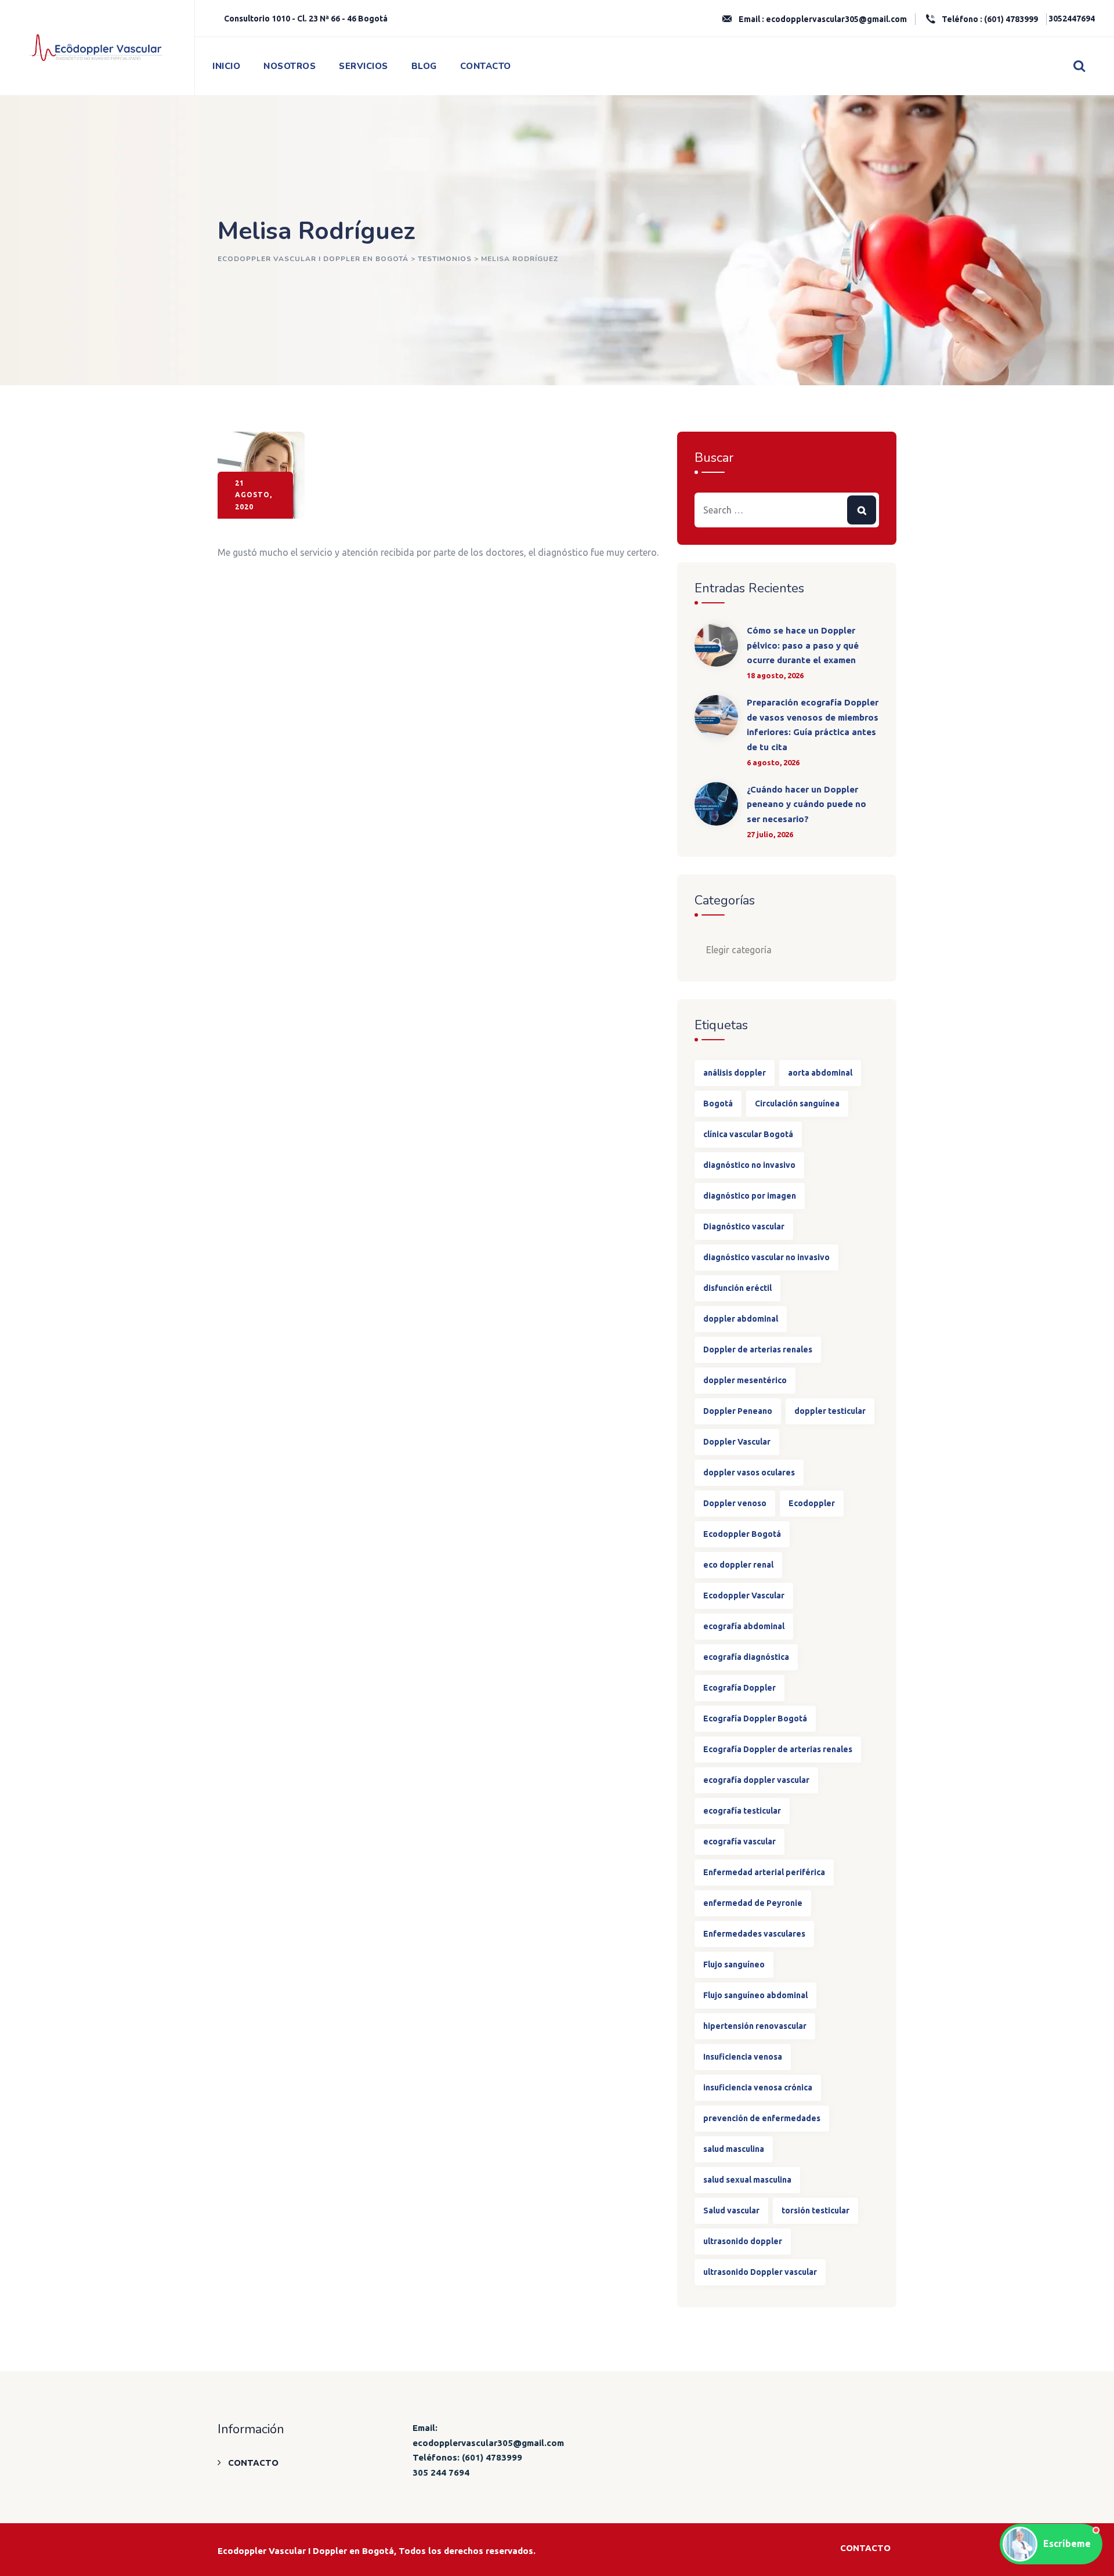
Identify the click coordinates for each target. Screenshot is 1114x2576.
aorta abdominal (820, 1073)
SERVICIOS (364, 66)
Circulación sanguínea (797, 1104)
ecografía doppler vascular (756, 1780)
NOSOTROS (290, 66)
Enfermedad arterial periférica (764, 1872)
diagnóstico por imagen (750, 1196)
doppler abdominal (741, 1319)
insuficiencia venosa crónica (758, 2087)
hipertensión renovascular (755, 2026)
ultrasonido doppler (743, 2241)
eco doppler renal (738, 1565)
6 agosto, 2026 (773, 762)
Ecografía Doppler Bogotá (755, 1718)
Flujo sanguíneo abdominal (755, 1995)
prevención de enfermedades (762, 2118)
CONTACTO (486, 66)
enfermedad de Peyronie (753, 1903)
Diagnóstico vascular (744, 1227)
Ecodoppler (812, 1503)
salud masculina (734, 2149)
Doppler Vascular (737, 1442)
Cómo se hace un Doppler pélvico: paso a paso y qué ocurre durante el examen (803, 645)
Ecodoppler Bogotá (742, 1534)
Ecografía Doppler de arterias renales (778, 1749)
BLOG (424, 66)
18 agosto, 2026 (775, 675)
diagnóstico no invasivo (749, 1165)
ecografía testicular (742, 1811)
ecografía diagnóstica (746, 1657)
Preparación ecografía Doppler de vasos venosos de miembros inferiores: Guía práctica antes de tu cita (813, 725)
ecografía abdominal (744, 1626)
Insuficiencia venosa (743, 2057)
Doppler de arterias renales (758, 1349)
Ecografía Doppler (739, 1688)
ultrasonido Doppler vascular (760, 2272)
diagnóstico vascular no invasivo (766, 1257)
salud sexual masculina (747, 2180)
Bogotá (718, 1104)
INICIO (226, 66)
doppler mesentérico (745, 1380)
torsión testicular (815, 2210)
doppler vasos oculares (749, 1472)
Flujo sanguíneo (734, 1964)
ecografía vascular (739, 1841)
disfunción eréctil (737, 1288)
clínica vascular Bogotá (748, 1134)
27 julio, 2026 (770, 834)
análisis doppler (735, 1073)
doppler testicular (830, 1411)
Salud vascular (731, 2210)
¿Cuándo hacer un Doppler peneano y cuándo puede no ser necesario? (806, 804)
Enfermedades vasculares (754, 1934)
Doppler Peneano (738, 1411)
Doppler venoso (735, 1503)
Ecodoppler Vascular (744, 1595)
